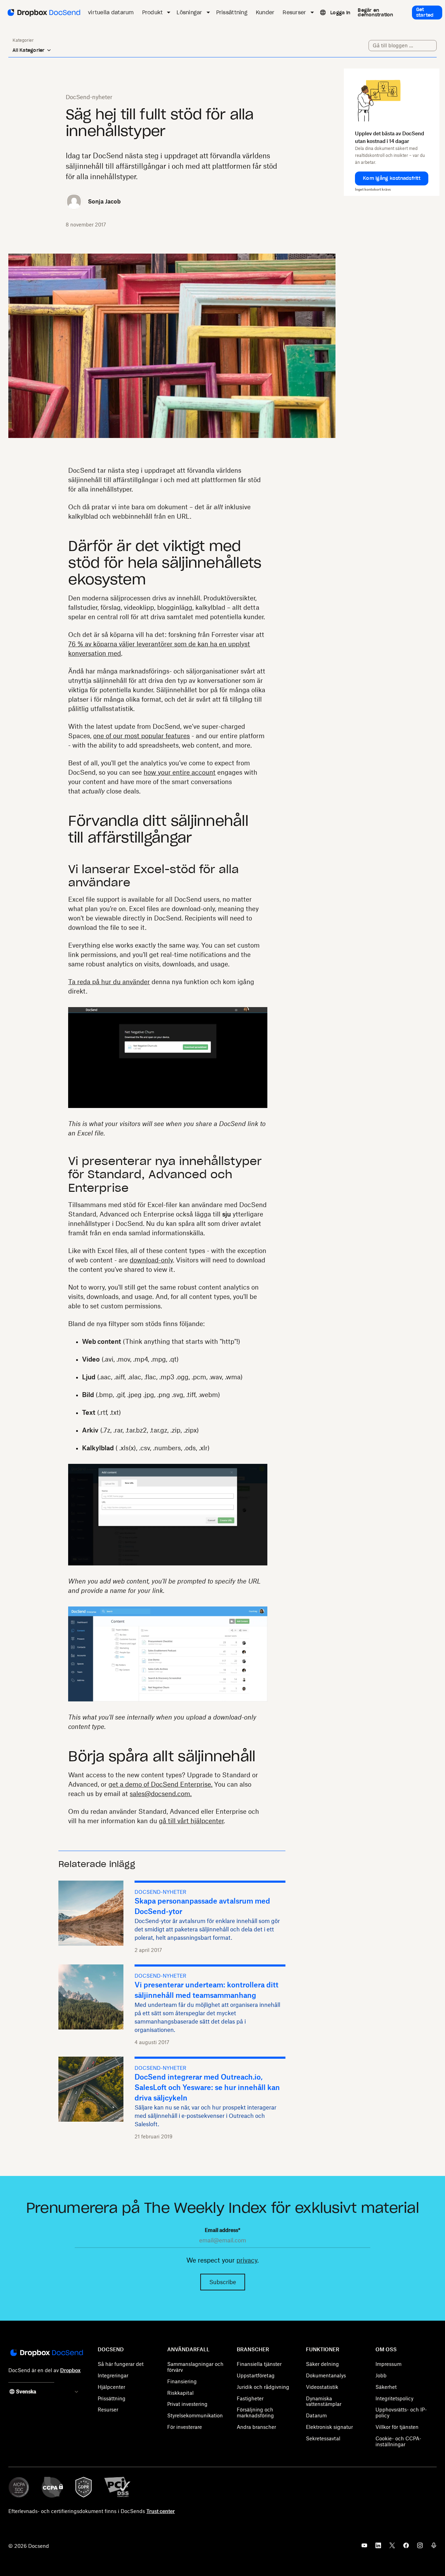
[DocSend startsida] (46, 2353)
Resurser (108, 2410)
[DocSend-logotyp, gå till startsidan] (43, 13)
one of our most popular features (141, 736)
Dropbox (70, 2370)
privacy (247, 2260)
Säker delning (322, 2364)
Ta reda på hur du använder (109, 982)
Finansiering (182, 2381)
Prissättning (112, 2398)
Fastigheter (250, 2398)
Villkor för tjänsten (397, 2427)
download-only (151, 1260)
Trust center (161, 2511)
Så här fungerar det (121, 2364)
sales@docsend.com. (161, 1794)
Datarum (316, 2415)
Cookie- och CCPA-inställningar (398, 2441)
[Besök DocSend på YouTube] (364, 2547)
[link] (340, 13)
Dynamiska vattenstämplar (324, 2401)
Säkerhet (386, 2387)
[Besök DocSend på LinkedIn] (378, 2547)
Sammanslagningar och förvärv (195, 2367)
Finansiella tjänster (259, 2364)
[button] (392, 178)
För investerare (185, 2427)
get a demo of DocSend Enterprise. (160, 1784)
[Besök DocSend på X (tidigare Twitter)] (392, 2547)
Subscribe (223, 2282)
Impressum (389, 2364)
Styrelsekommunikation (195, 2415)
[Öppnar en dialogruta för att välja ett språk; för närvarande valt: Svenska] (322, 13)
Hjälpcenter (111, 2387)
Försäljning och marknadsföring (255, 2412)
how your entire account (180, 772)
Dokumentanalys (326, 2375)
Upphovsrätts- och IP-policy (401, 2412)
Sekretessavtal (323, 2438)
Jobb (381, 2375)
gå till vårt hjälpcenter (191, 1821)
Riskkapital (180, 2393)
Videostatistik (322, 2387)
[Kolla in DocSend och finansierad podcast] (434, 2547)
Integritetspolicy (394, 2398)
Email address (222, 2230)
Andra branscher (256, 2427)
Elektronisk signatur (329, 2427)
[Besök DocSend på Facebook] (406, 2547)
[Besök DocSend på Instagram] (420, 2547)
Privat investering (187, 2404)
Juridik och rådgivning (263, 2387)
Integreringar (113, 2375)
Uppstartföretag (256, 2375)
